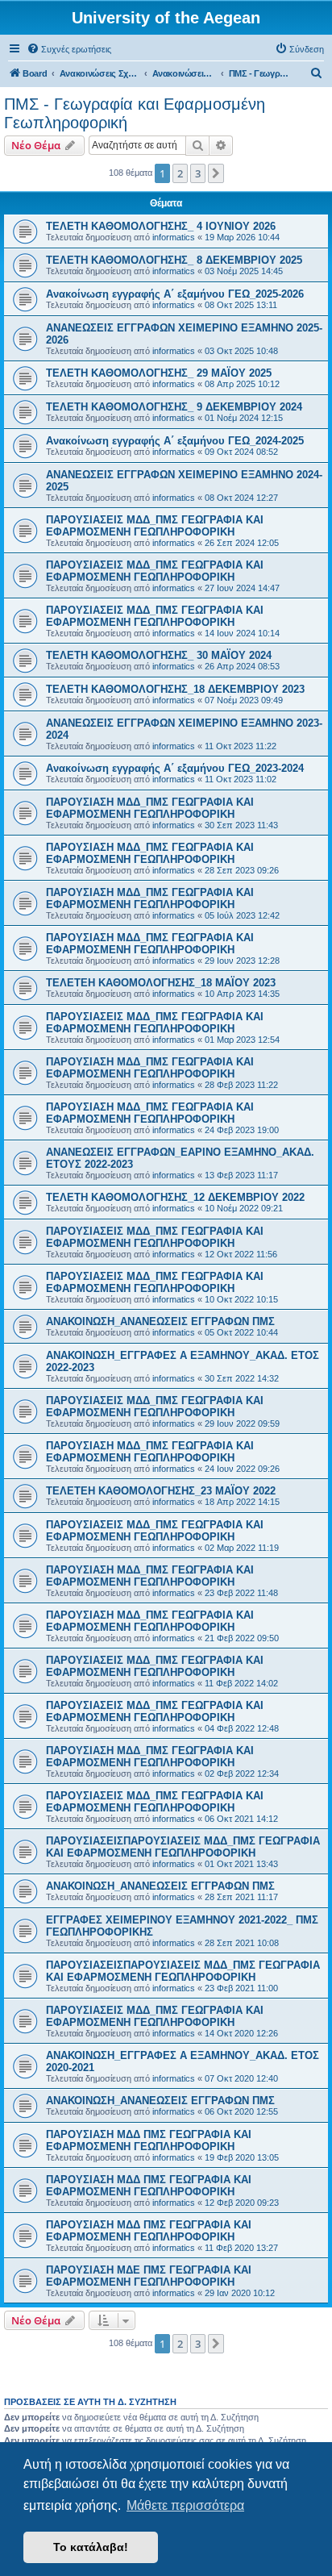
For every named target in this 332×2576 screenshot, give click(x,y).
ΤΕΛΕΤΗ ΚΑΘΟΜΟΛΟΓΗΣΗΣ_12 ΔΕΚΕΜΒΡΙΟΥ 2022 (175, 1197)
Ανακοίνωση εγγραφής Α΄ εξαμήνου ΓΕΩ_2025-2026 (175, 294)
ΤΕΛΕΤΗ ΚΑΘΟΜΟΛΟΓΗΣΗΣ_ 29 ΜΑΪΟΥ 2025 (159, 373)
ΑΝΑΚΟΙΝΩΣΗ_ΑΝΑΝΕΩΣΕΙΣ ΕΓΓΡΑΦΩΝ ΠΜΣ (160, 1321)
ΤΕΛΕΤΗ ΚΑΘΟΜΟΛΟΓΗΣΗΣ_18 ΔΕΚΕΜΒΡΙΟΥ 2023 (175, 689)
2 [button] (180, 173)
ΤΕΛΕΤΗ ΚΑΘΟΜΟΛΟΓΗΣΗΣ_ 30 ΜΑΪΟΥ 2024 (159, 655)
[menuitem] (69, 49)
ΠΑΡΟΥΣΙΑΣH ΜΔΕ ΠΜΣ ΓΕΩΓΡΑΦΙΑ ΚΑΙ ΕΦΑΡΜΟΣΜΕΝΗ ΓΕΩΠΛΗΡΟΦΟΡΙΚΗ (149, 2276)
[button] (216, 173)
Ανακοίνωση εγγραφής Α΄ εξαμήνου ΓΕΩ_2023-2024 (175, 768)
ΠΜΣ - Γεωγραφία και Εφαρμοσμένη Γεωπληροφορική (135, 113)
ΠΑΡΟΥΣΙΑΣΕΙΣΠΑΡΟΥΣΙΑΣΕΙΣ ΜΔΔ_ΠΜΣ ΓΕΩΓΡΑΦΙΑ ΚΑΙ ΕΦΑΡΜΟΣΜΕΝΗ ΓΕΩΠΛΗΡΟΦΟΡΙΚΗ (183, 1847)
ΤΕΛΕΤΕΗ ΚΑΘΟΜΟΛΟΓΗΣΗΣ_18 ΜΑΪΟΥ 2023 (161, 983)
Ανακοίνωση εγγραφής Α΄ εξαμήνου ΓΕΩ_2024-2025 (175, 441)
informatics (174, 237)
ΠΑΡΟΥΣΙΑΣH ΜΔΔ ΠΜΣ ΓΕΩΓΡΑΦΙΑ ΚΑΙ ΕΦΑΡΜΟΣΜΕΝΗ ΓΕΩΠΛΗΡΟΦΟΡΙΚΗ (149, 2140)
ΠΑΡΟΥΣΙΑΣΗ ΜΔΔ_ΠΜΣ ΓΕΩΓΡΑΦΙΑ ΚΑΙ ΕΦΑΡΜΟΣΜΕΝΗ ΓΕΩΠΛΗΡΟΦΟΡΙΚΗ (150, 808)
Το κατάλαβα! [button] (91, 2547)
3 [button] (198, 173)
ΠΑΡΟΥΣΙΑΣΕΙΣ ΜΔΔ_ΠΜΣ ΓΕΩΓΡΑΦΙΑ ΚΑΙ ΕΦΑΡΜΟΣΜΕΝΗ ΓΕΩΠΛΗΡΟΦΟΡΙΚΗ (155, 526)
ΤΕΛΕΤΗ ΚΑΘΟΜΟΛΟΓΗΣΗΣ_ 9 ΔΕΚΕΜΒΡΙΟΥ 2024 (174, 407)
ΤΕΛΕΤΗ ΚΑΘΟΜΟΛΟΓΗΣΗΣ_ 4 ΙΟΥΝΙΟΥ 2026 (161, 226)
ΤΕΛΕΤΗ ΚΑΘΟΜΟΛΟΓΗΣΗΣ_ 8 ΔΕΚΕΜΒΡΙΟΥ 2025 (174, 260)
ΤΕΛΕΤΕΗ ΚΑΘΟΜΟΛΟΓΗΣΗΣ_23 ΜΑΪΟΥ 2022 (161, 1491)
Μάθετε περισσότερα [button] (185, 2505)
